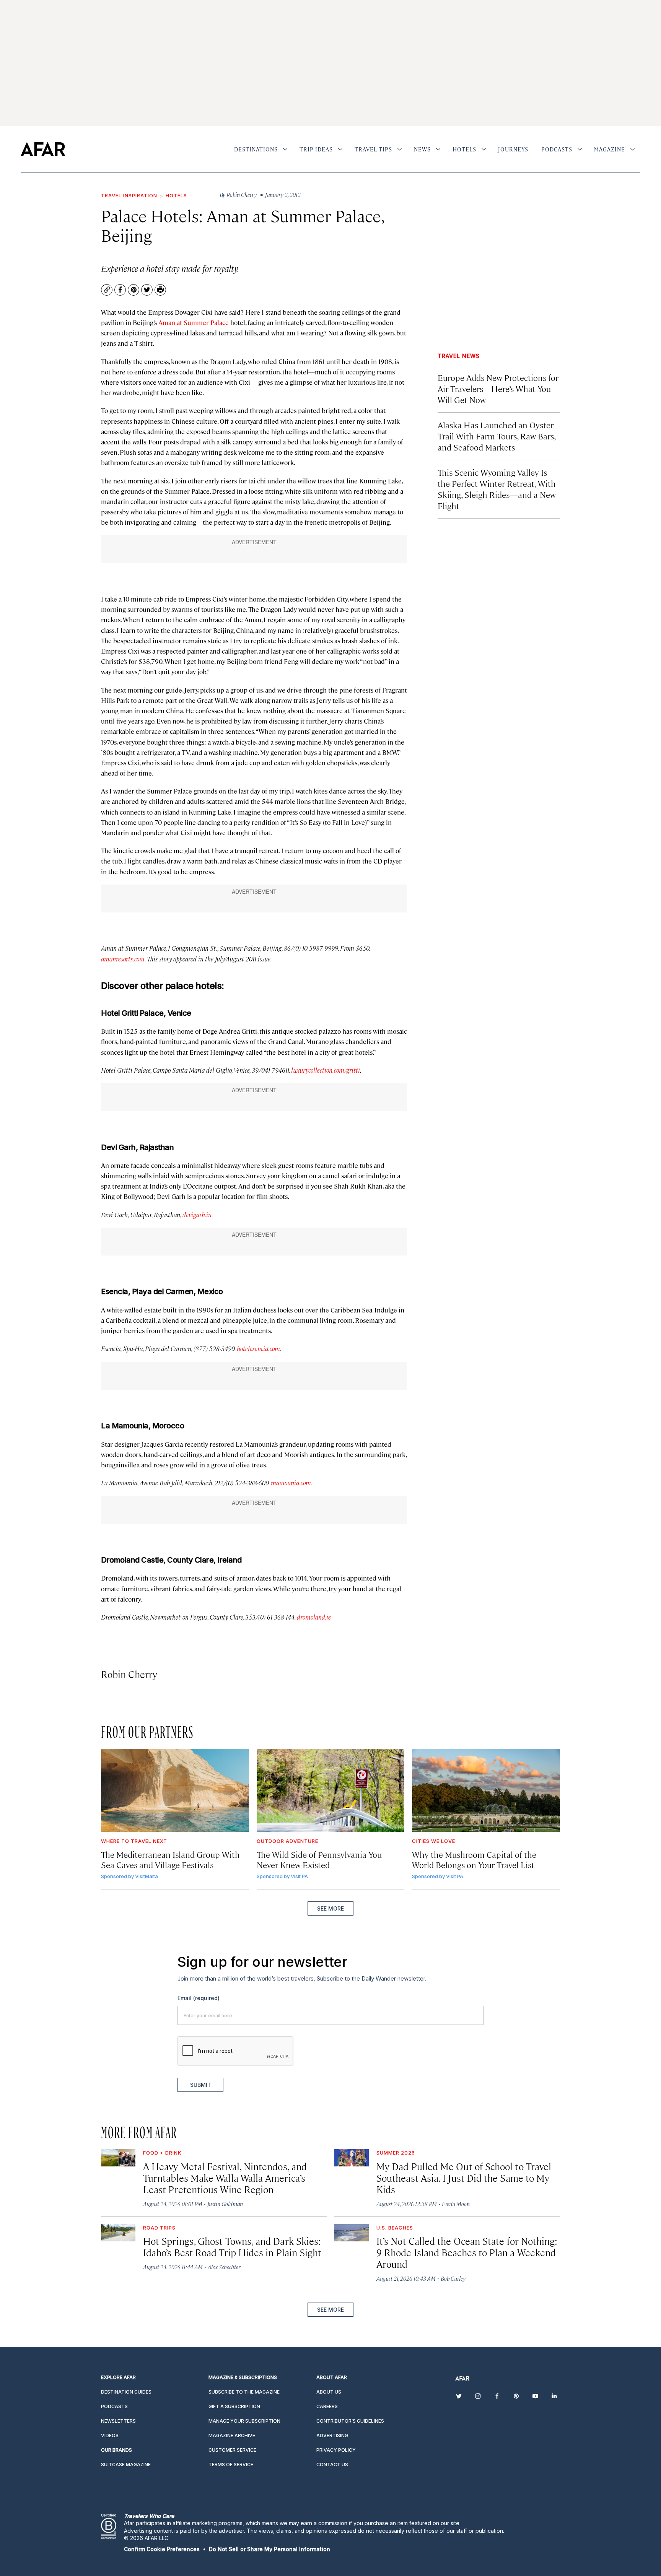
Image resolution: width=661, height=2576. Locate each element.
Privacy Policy (349, 1375)
